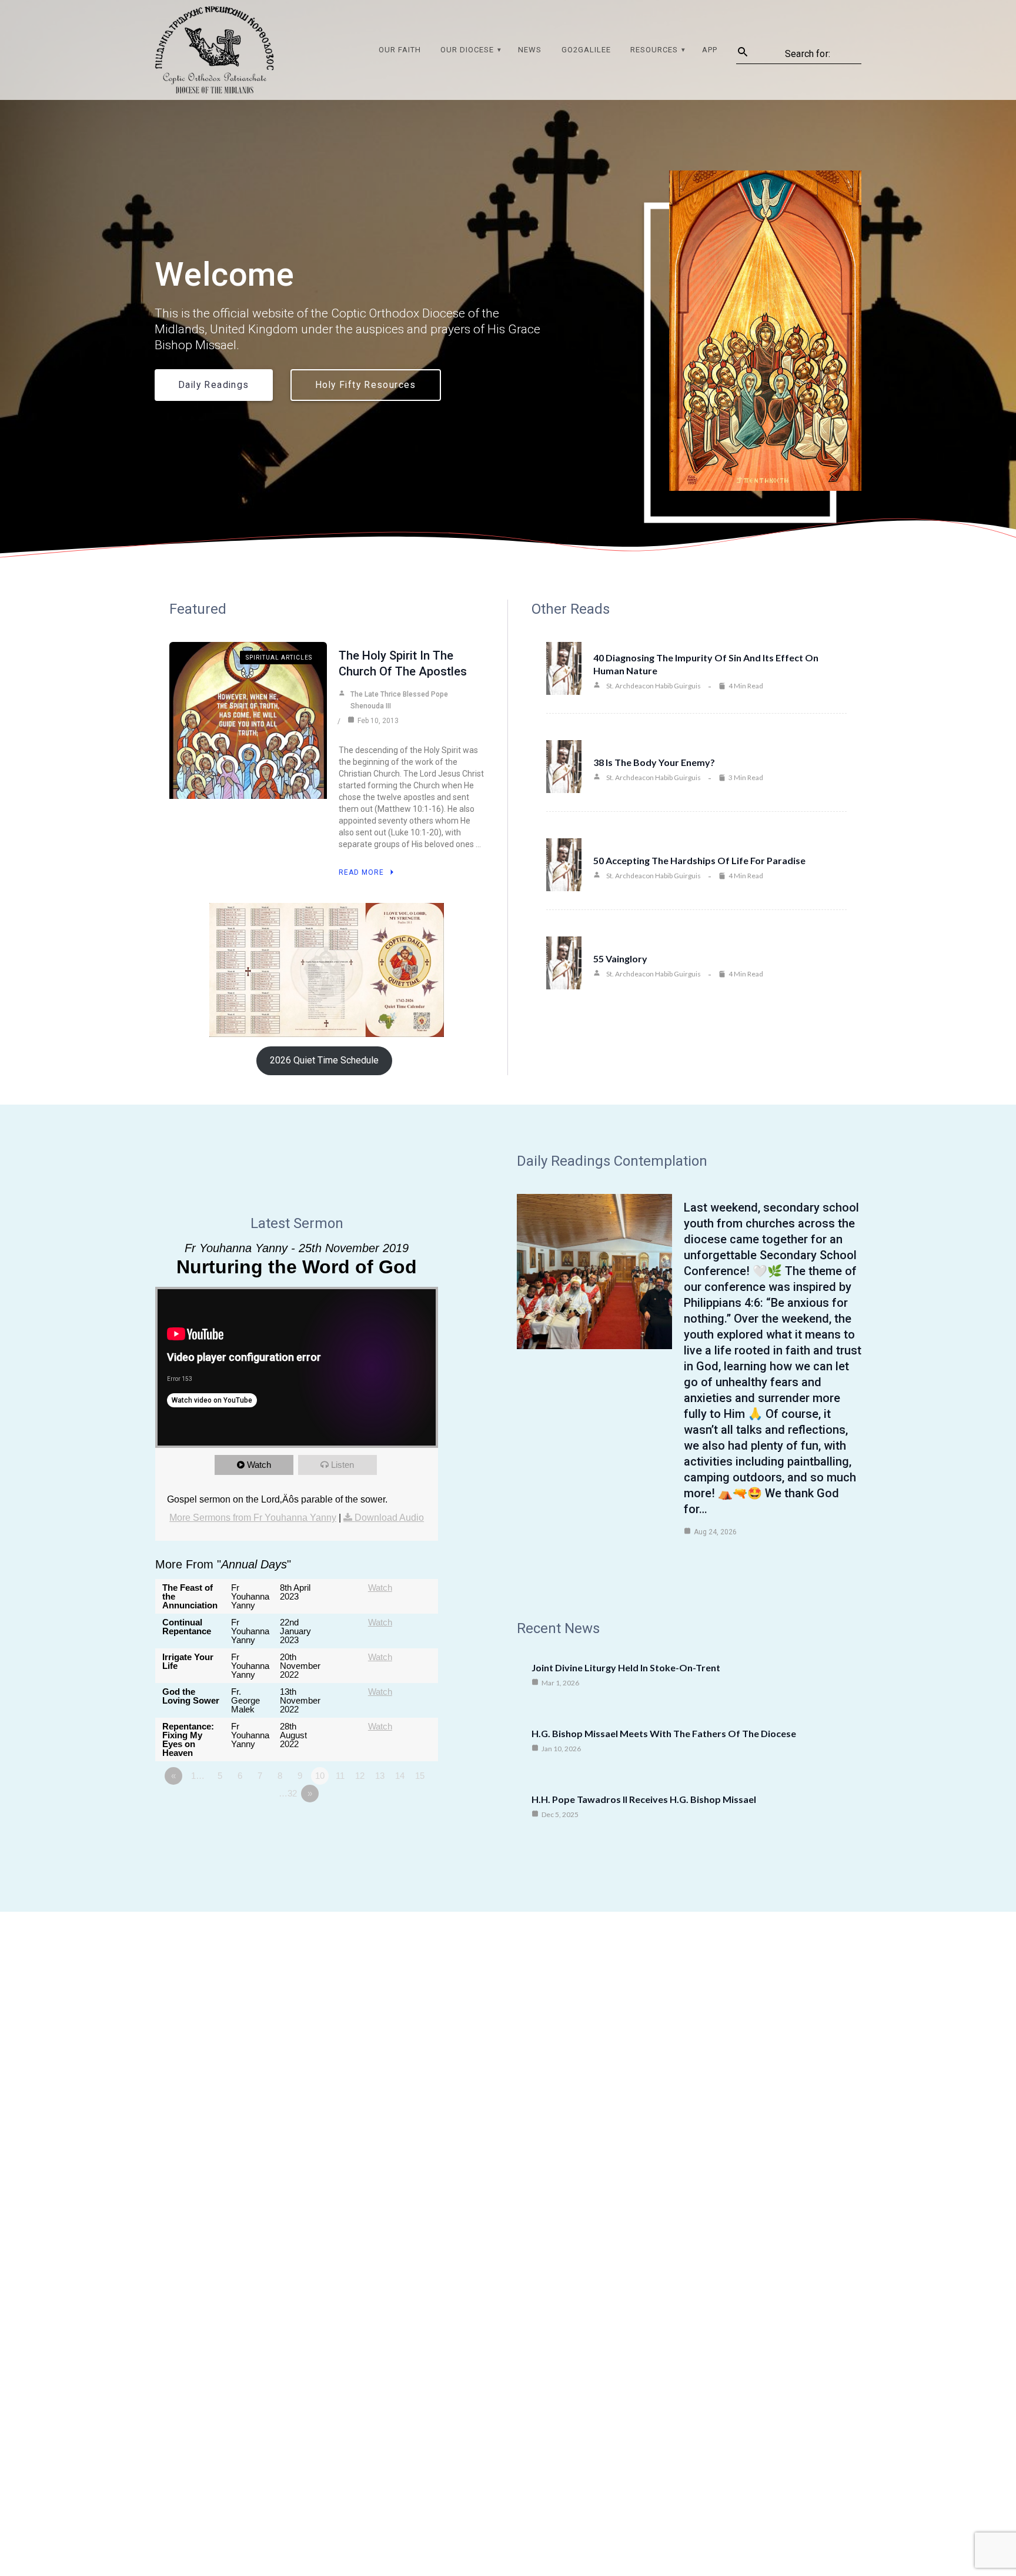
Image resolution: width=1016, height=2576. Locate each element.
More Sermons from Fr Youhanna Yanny (253, 1518)
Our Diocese (467, 50)
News (530, 50)
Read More (361, 872)
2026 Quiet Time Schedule (324, 1060)
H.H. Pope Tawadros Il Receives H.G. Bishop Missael (644, 1799)
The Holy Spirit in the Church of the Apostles (403, 663)
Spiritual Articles (279, 658)
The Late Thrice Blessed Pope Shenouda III (399, 700)
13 (380, 1776)
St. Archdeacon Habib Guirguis (654, 686)
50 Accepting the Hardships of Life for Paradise (699, 860)
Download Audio (389, 1518)
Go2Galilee (586, 50)
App (710, 50)
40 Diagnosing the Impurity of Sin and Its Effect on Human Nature (706, 664)
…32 (288, 1793)
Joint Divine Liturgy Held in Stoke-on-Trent (626, 1667)
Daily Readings (214, 385)
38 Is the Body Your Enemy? (654, 762)
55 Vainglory (620, 959)
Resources (654, 50)
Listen (342, 1465)
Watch (259, 1465)
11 (340, 1776)
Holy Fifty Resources (366, 385)
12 (360, 1776)
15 (420, 1776)
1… (198, 1776)
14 (400, 1776)
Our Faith (400, 50)
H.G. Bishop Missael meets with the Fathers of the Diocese (664, 1733)
